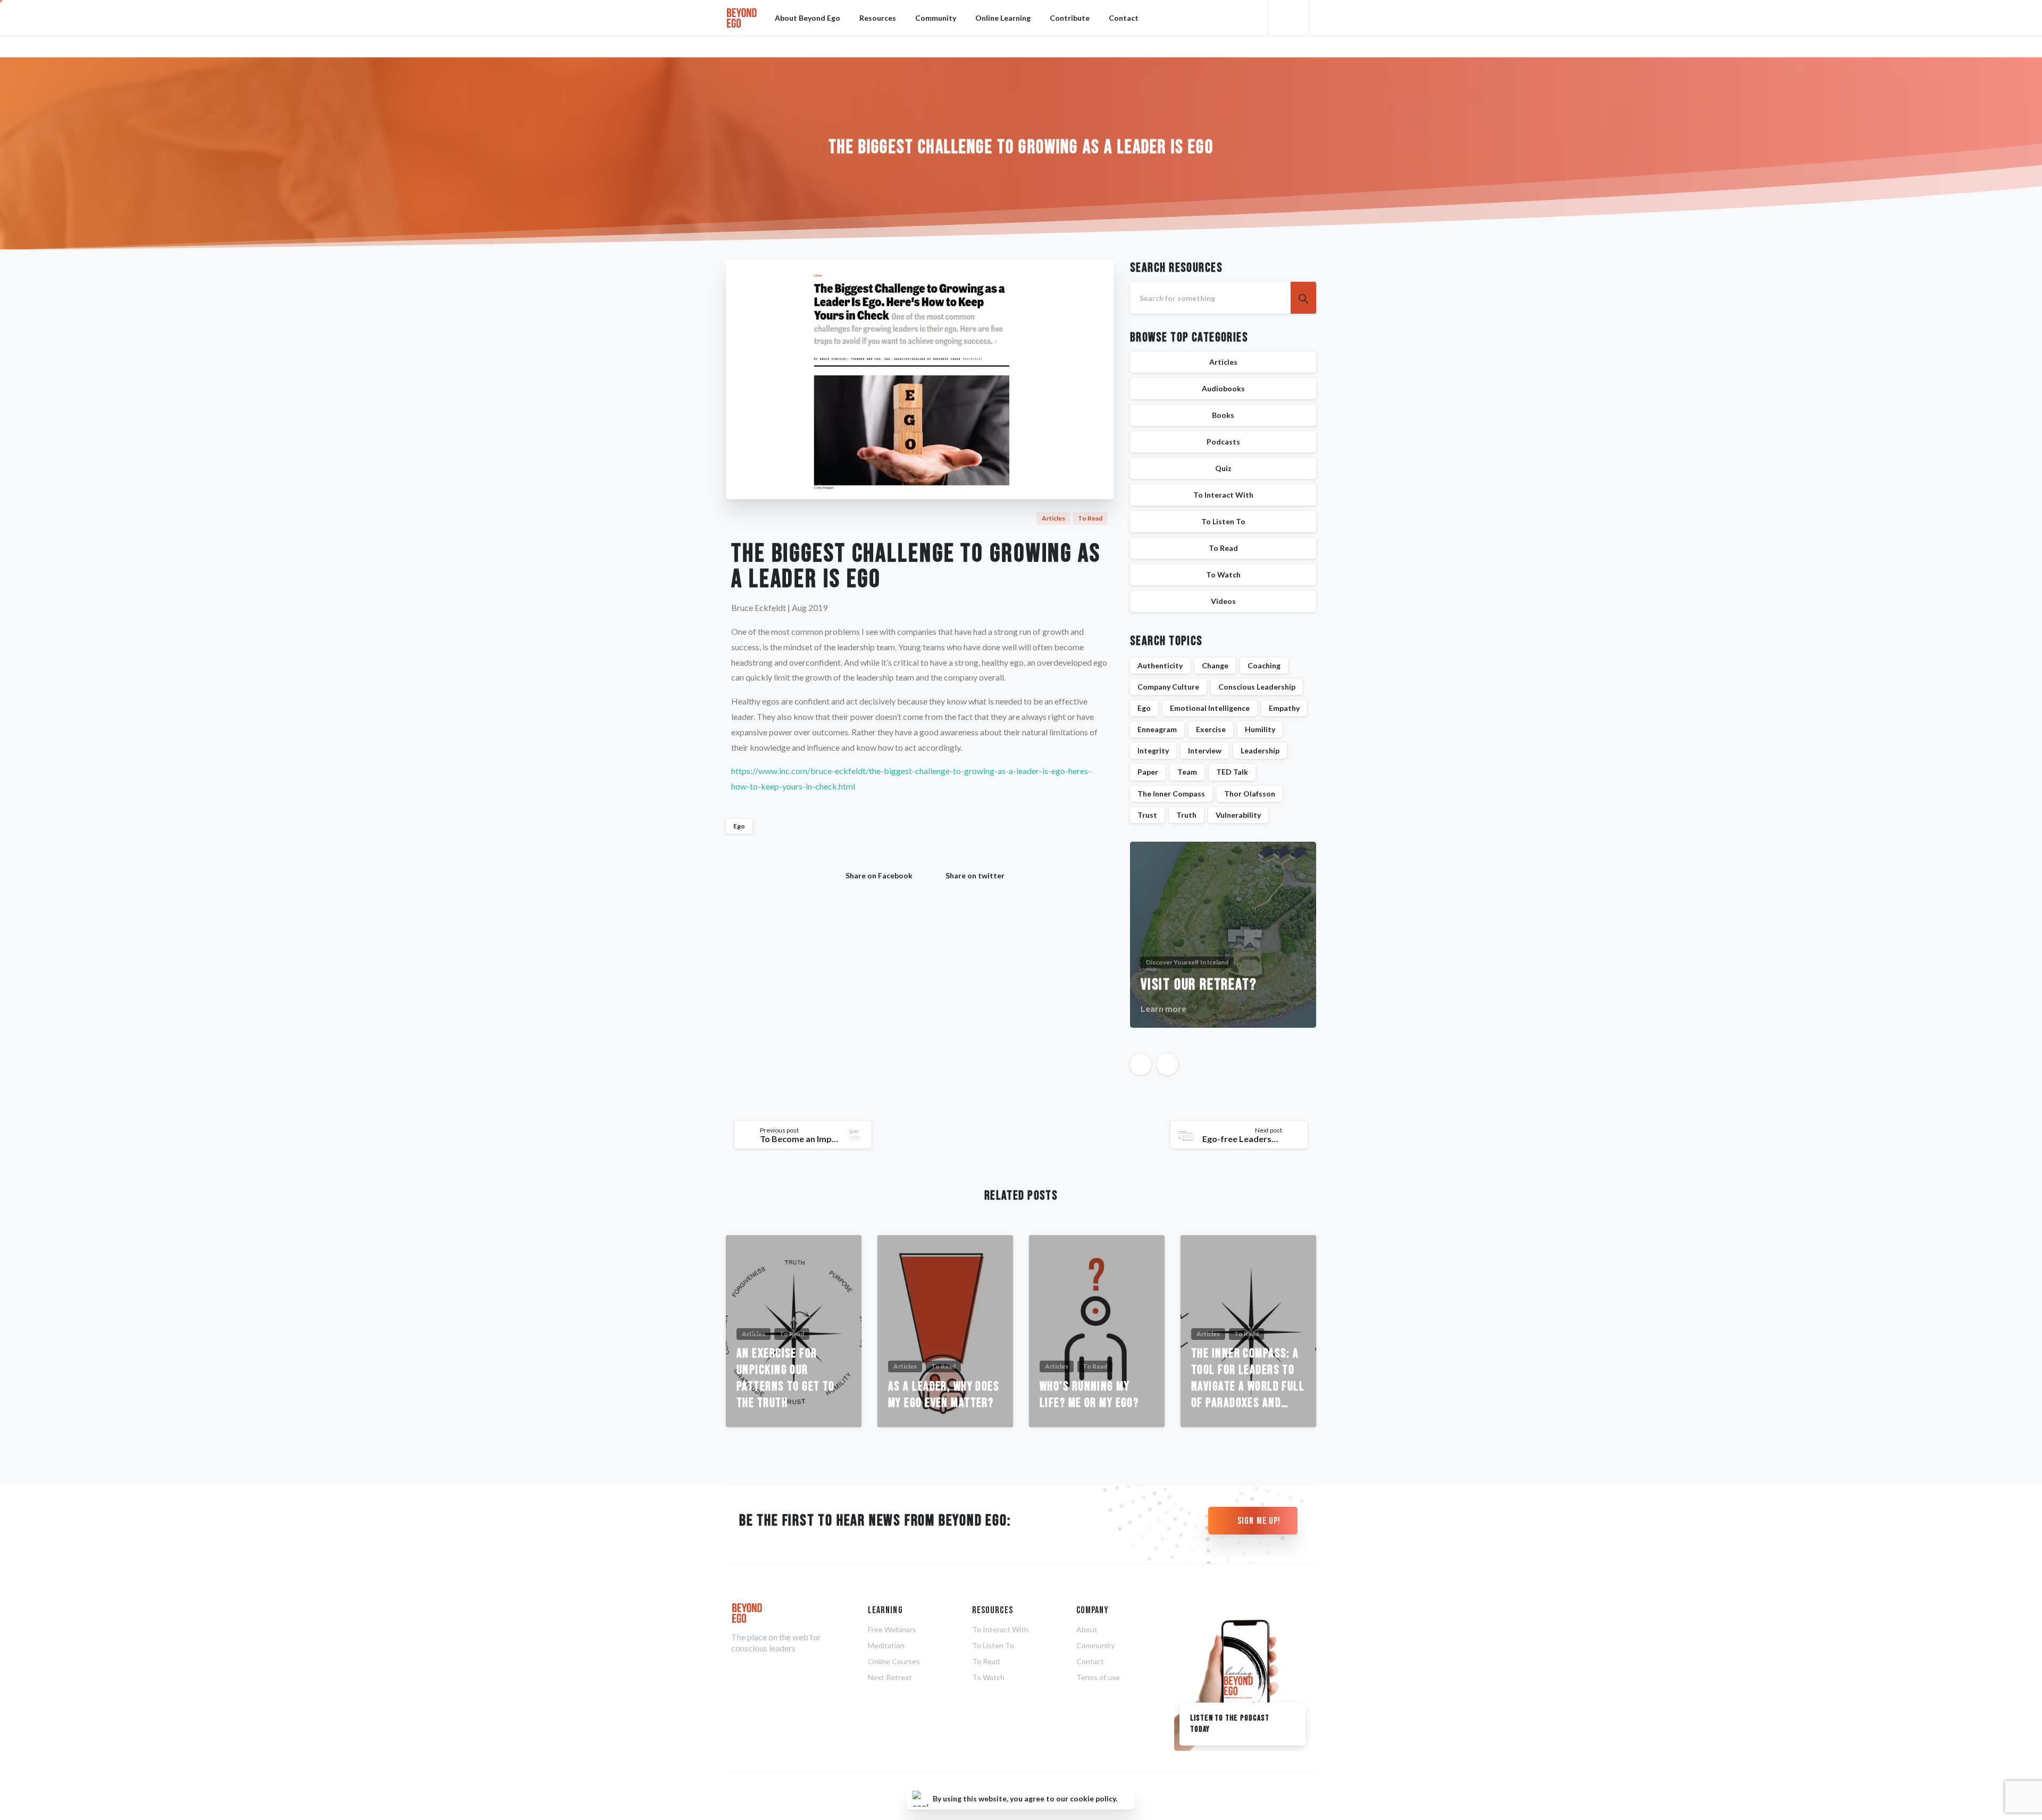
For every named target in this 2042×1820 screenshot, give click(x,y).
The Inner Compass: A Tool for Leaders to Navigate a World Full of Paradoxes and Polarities (1248, 1378)
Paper (1148, 772)
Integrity (1153, 750)
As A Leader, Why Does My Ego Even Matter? (944, 1395)
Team (1187, 772)
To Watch (1223, 574)
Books (1223, 415)
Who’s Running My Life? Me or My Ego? (1089, 1395)
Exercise (1211, 729)
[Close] (1126, 1799)
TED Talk (1232, 772)
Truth (1186, 815)
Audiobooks (1223, 388)
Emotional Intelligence (1210, 708)
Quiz (1223, 468)
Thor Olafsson (1250, 794)
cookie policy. (1094, 1798)
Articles (1223, 362)
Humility (1260, 729)
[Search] (1291, 18)
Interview (1205, 750)
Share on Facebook (879, 875)
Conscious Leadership (1257, 687)
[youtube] (1274, 46)
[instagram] (1305, 46)
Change (1215, 665)
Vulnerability (1238, 815)
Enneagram (1157, 729)
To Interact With (1223, 495)
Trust (1147, 815)
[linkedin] (1290, 46)
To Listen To (1223, 521)
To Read (1223, 548)
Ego (739, 826)
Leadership (1260, 750)
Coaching (1264, 665)
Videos (1223, 601)
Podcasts (1223, 442)
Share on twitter (975, 875)
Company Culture (1168, 687)
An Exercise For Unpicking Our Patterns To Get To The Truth (786, 1378)
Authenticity (1160, 665)
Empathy (1284, 708)
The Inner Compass (1171, 794)
